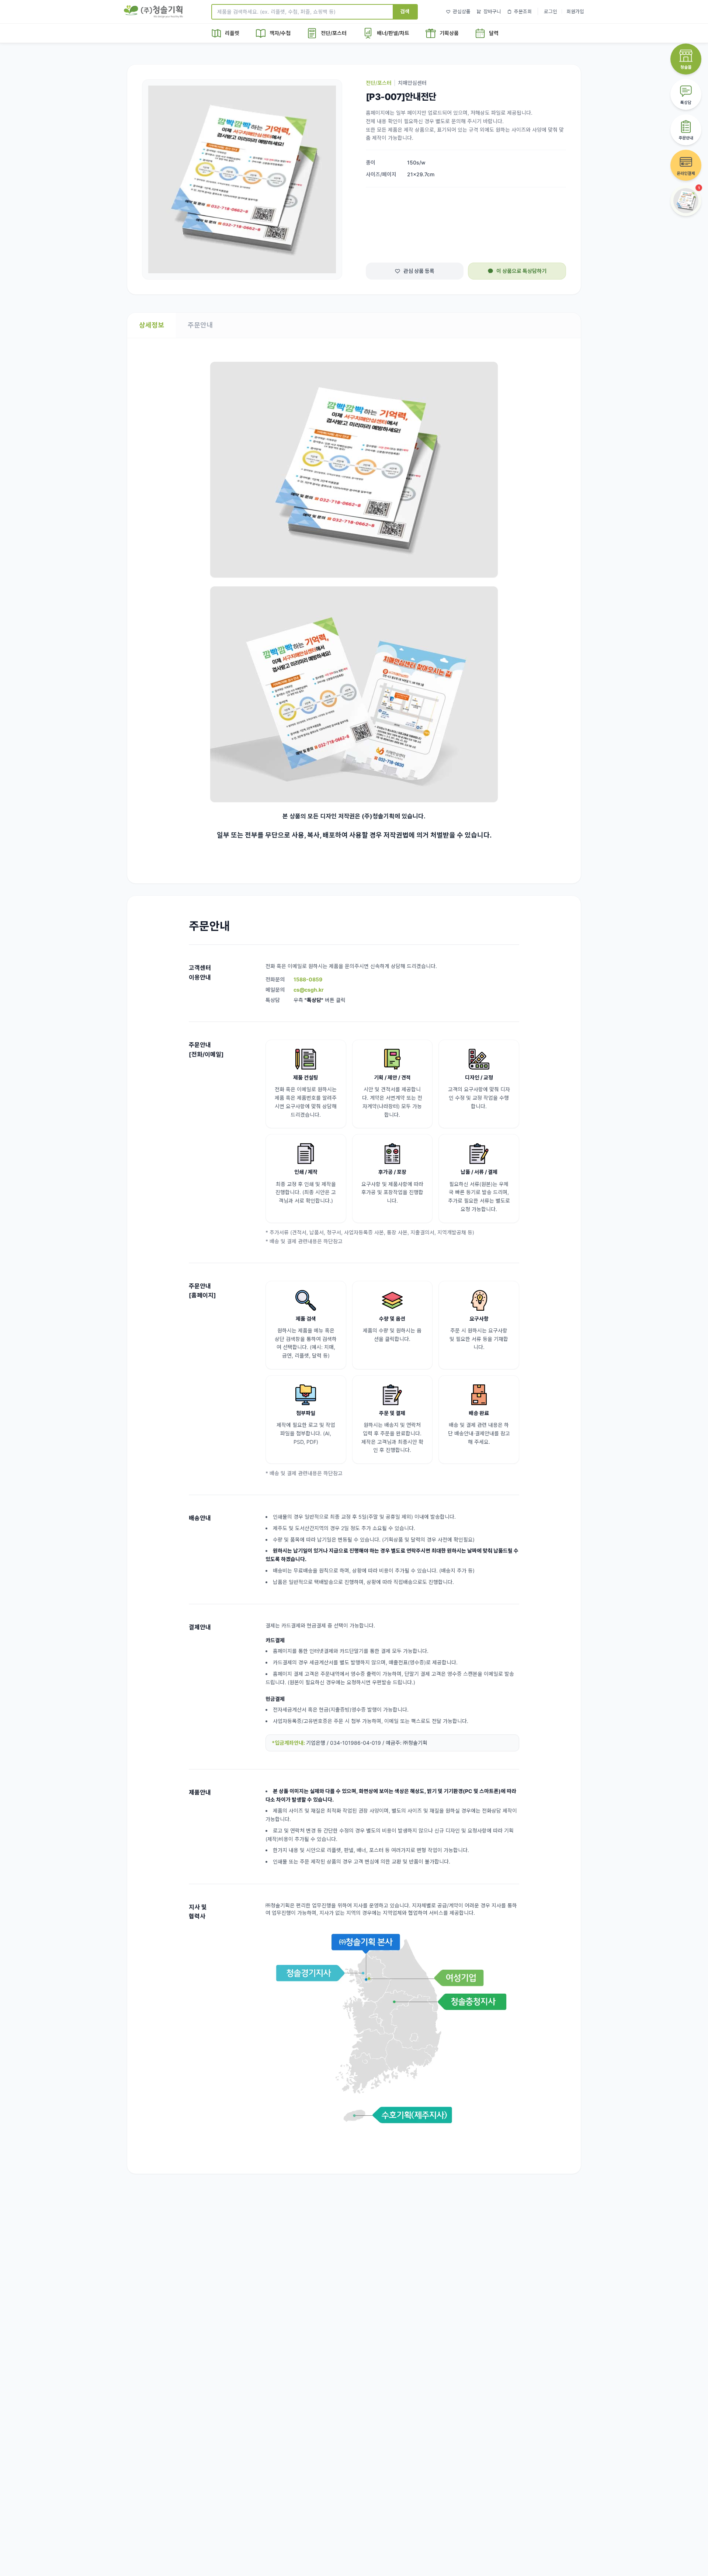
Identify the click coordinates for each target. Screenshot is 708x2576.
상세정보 (152, 325)
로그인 (551, 11)
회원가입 (575, 11)
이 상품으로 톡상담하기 (521, 271)
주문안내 (200, 325)
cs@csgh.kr (309, 990)
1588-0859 (308, 979)
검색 (405, 11)
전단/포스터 (379, 83)
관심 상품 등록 (419, 271)
